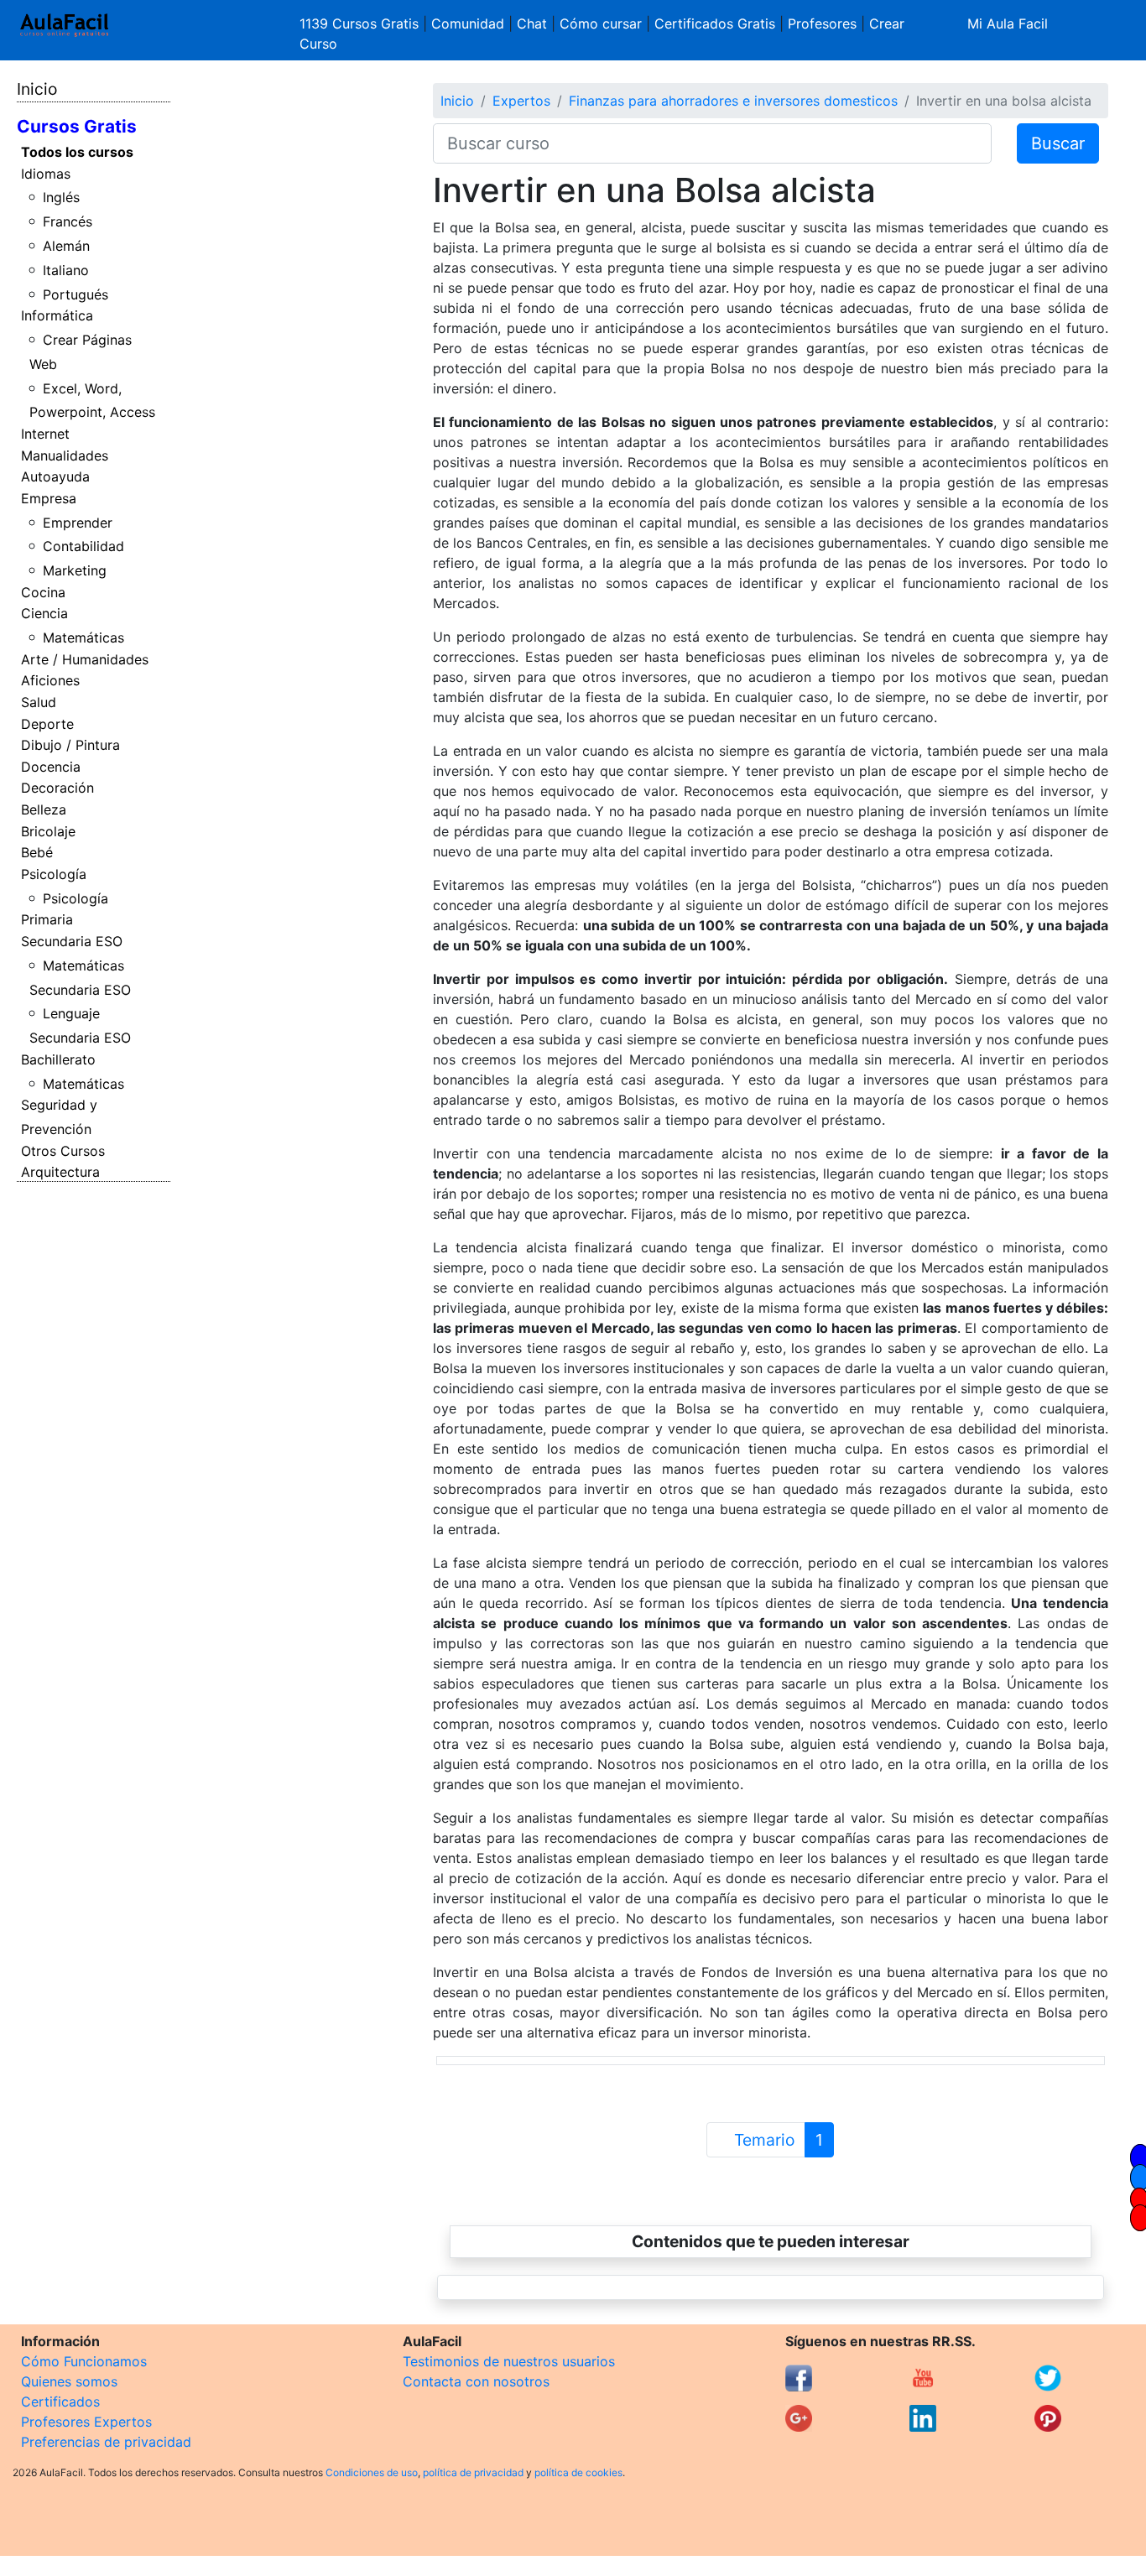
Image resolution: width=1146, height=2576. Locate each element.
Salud (39, 702)
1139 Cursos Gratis (361, 23)
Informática (57, 315)
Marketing (75, 570)
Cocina (43, 592)
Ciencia (44, 613)
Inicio (37, 89)
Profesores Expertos (86, 2422)
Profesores (822, 23)
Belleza (44, 809)
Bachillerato (58, 1059)
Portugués (76, 294)
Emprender (78, 523)
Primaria (47, 919)
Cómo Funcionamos (84, 2361)
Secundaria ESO (72, 941)
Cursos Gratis (77, 126)
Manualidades (65, 455)
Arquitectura (60, 1172)
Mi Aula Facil (1008, 23)
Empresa (49, 498)
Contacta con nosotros (476, 2381)
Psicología (54, 874)
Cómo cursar (601, 23)
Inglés (61, 197)
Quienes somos (69, 2381)
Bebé (37, 852)
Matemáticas (83, 637)
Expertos (521, 101)
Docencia (51, 767)
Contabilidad (83, 546)
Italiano (66, 270)
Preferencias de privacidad (106, 2442)
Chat (532, 23)
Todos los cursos (77, 152)
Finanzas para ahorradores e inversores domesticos (733, 101)
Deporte (47, 724)
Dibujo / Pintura (70, 745)
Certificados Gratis (715, 23)
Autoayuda (55, 476)
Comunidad (468, 23)
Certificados (60, 2402)
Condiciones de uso (372, 2472)
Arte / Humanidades (85, 659)
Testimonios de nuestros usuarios (509, 2361)
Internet (45, 434)
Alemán (66, 246)
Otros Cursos (63, 1151)
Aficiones (50, 680)
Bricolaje (48, 831)
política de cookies (578, 2472)
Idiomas (46, 174)
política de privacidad (473, 2472)
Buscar (1058, 143)
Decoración (57, 788)
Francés (68, 221)
